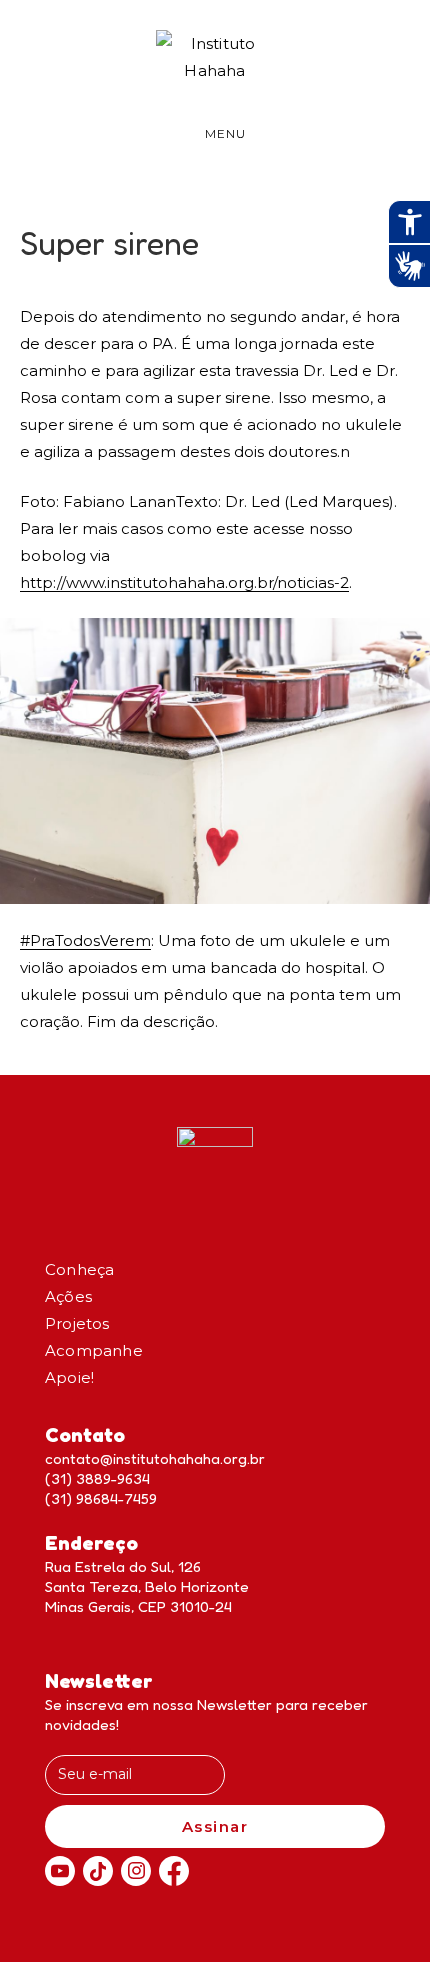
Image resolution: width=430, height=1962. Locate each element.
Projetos (77, 1323)
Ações (68, 1296)
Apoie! (69, 1377)
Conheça (79, 1269)
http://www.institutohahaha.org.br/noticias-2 (184, 582)
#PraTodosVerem (85, 940)
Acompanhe (94, 1350)
